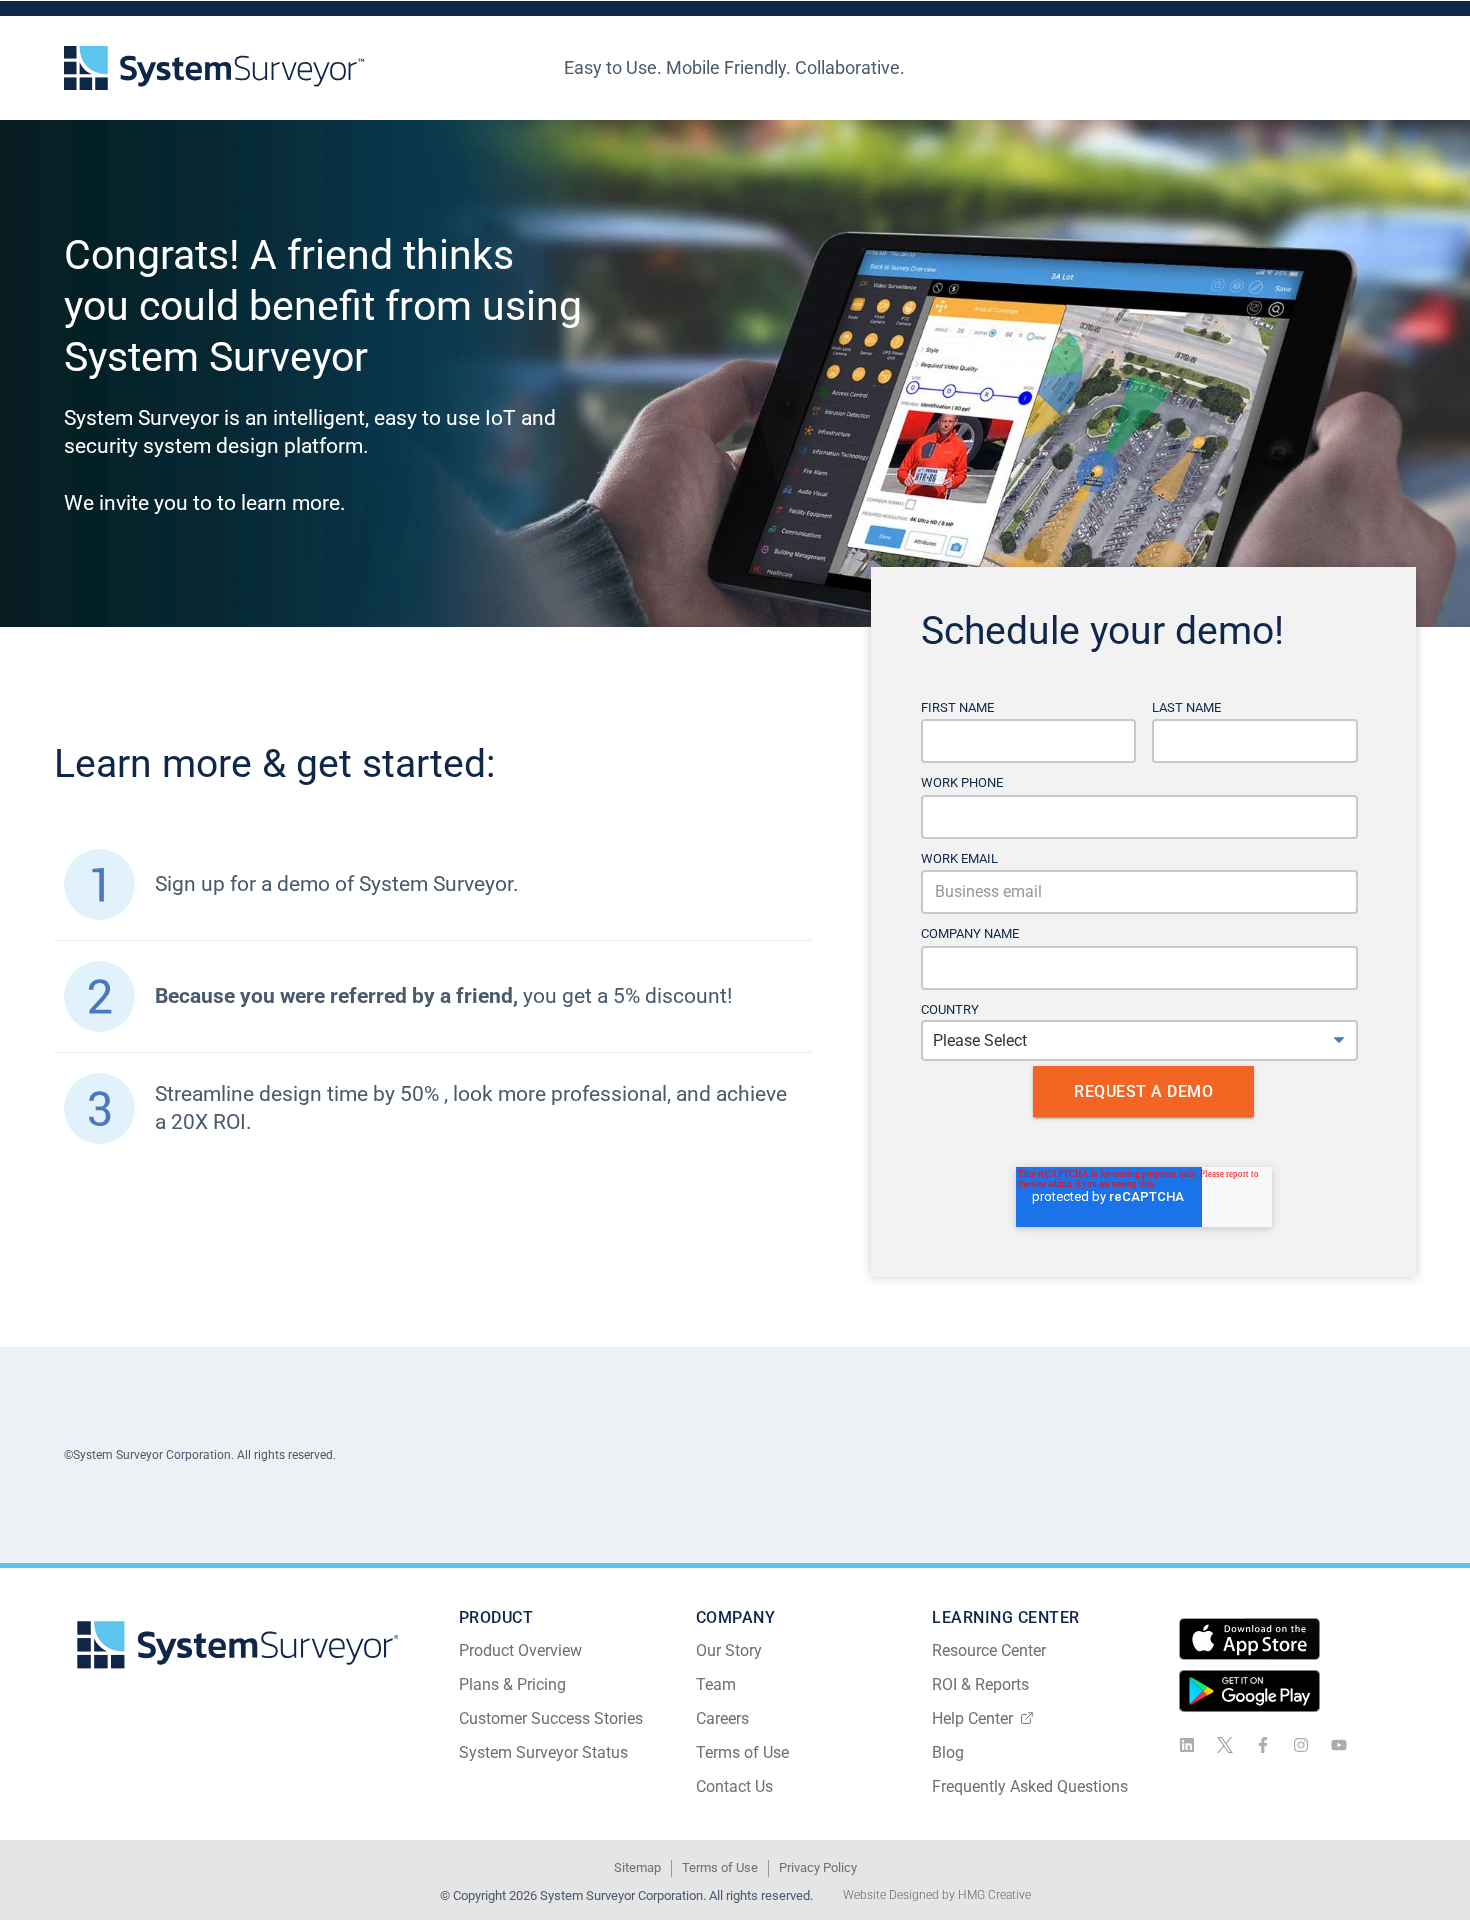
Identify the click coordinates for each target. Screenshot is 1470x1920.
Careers (722, 1718)
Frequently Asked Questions (1030, 1786)
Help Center (972, 1718)
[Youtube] (1339, 1745)
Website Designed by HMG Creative (937, 1895)
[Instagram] (1301, 1745)
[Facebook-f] (1263, 1745)
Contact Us (734, 1786)
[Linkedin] (1187, 1745)
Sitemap (637, 1867)
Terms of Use (742, 1752)
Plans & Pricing (512, 1684)
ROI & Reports (980, 1684)
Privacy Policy (818, 1867)
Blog (948, 1752)
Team (716, 1684)
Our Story (729, 1650)
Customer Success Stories (551, 1718)
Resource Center (989, 1650)
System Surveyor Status (543, 1752)
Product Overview (520, 1650)
